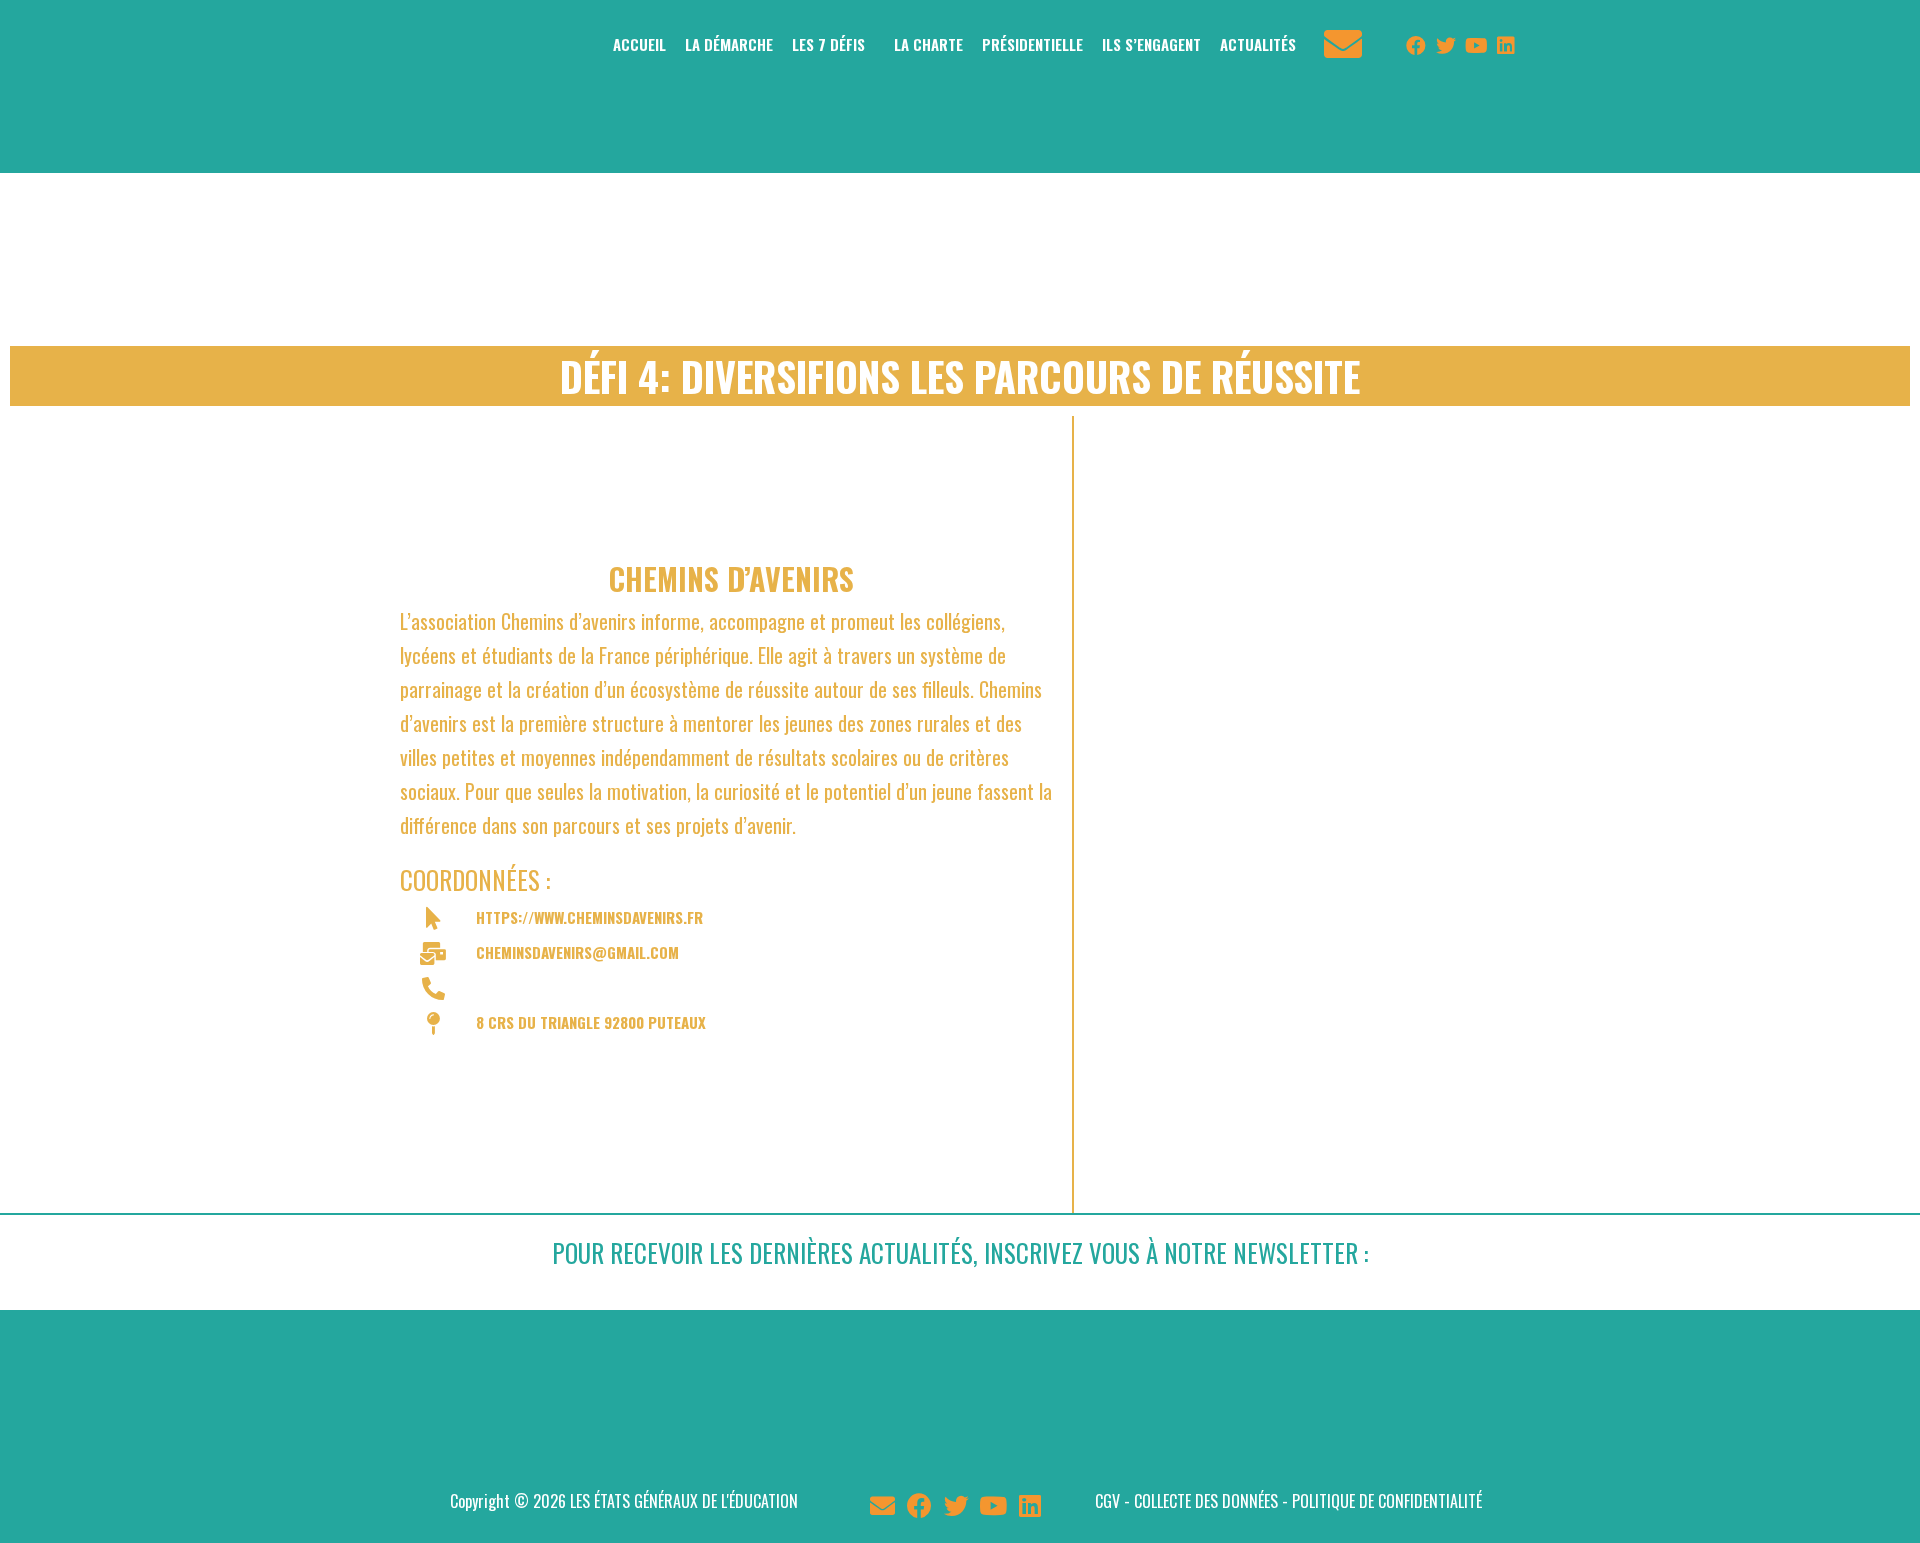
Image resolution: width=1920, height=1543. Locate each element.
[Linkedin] (1506, 46)
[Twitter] (1446, 46)
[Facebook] (1416, 46)
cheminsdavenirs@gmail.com (577, 952)
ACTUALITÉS (1258, 44)
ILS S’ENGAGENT (1151, 44)
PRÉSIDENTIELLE (1032, 44)
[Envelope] (882, 1505)
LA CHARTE (928, 44)
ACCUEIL (639, 44)
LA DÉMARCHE (729, 44)
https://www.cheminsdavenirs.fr (589, 917)
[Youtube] (1476, 46)
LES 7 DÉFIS (828, 44)
